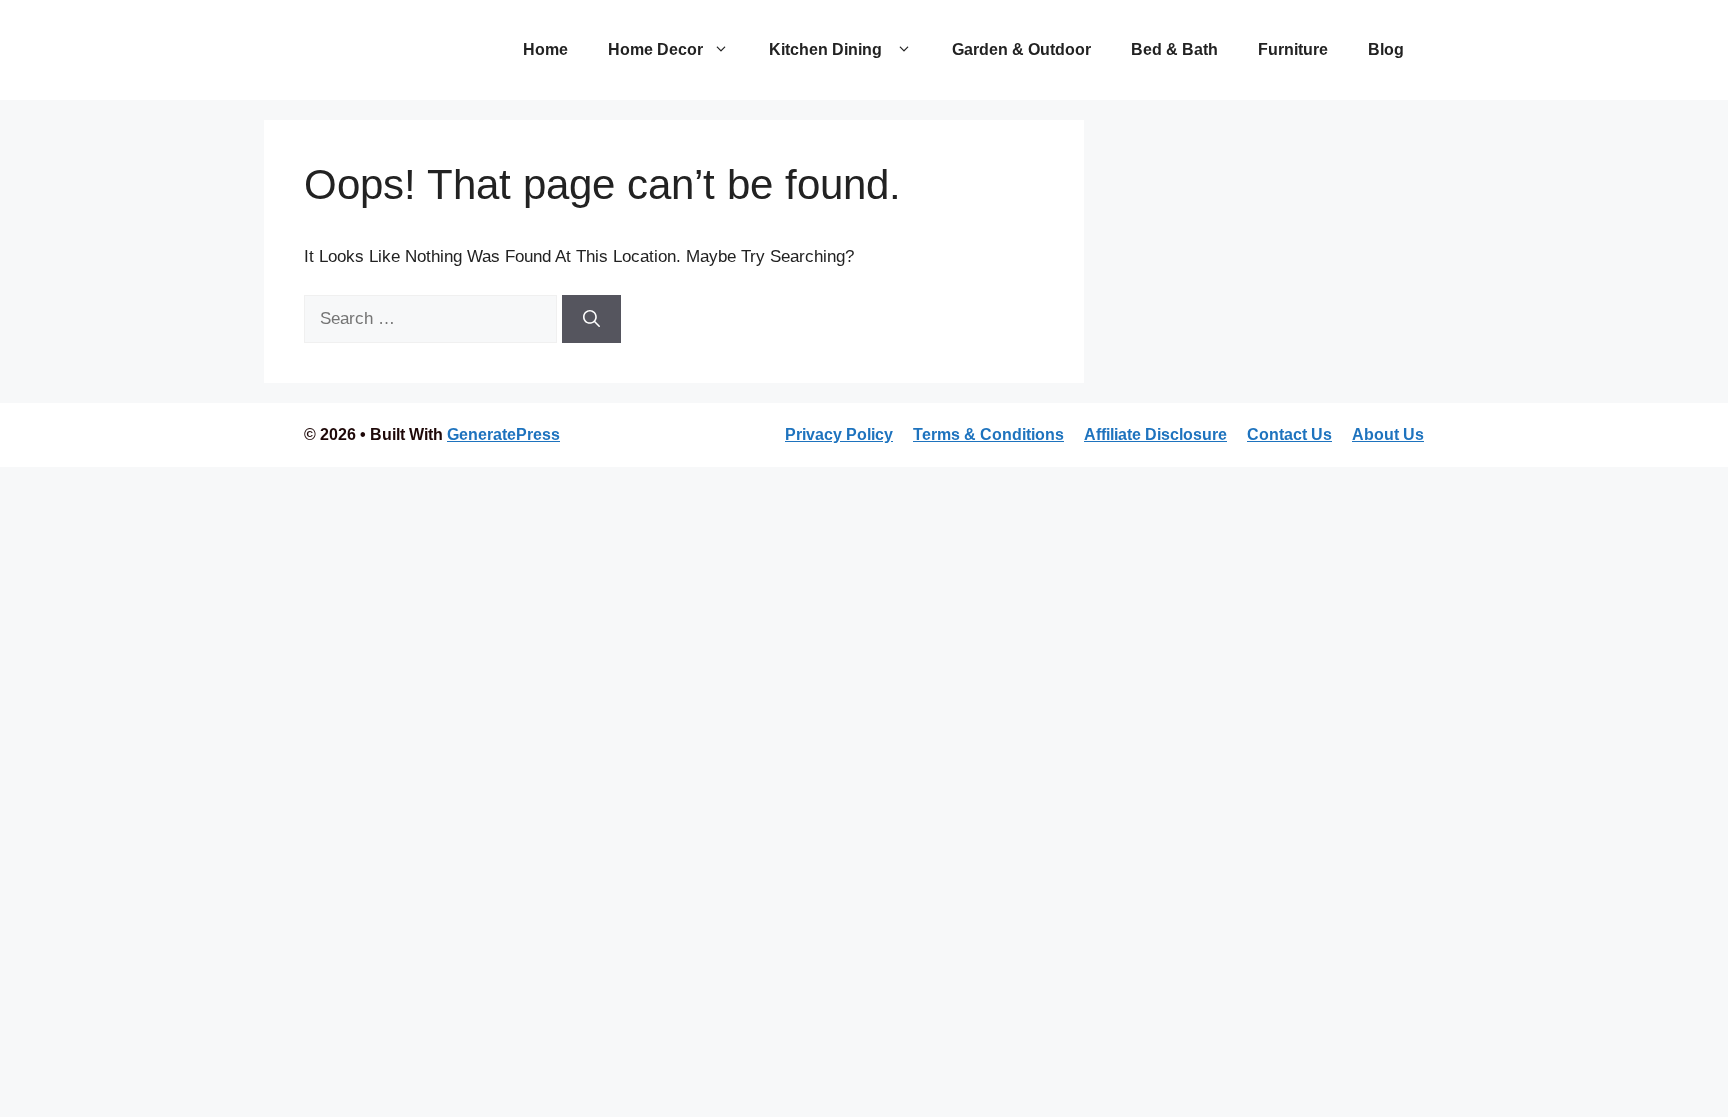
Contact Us (1289, 434)
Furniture (1293, 49)
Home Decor (655, 49)
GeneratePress (503, 434)
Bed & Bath (1174, 49)
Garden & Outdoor (1021, 49)
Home (545, 49)
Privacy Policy (839, 434)
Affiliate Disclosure (1155, 434)
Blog (1386, 49)
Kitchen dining (827, 49)
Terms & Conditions (988, 434)
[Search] (591, 319)
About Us (1388, 434)
